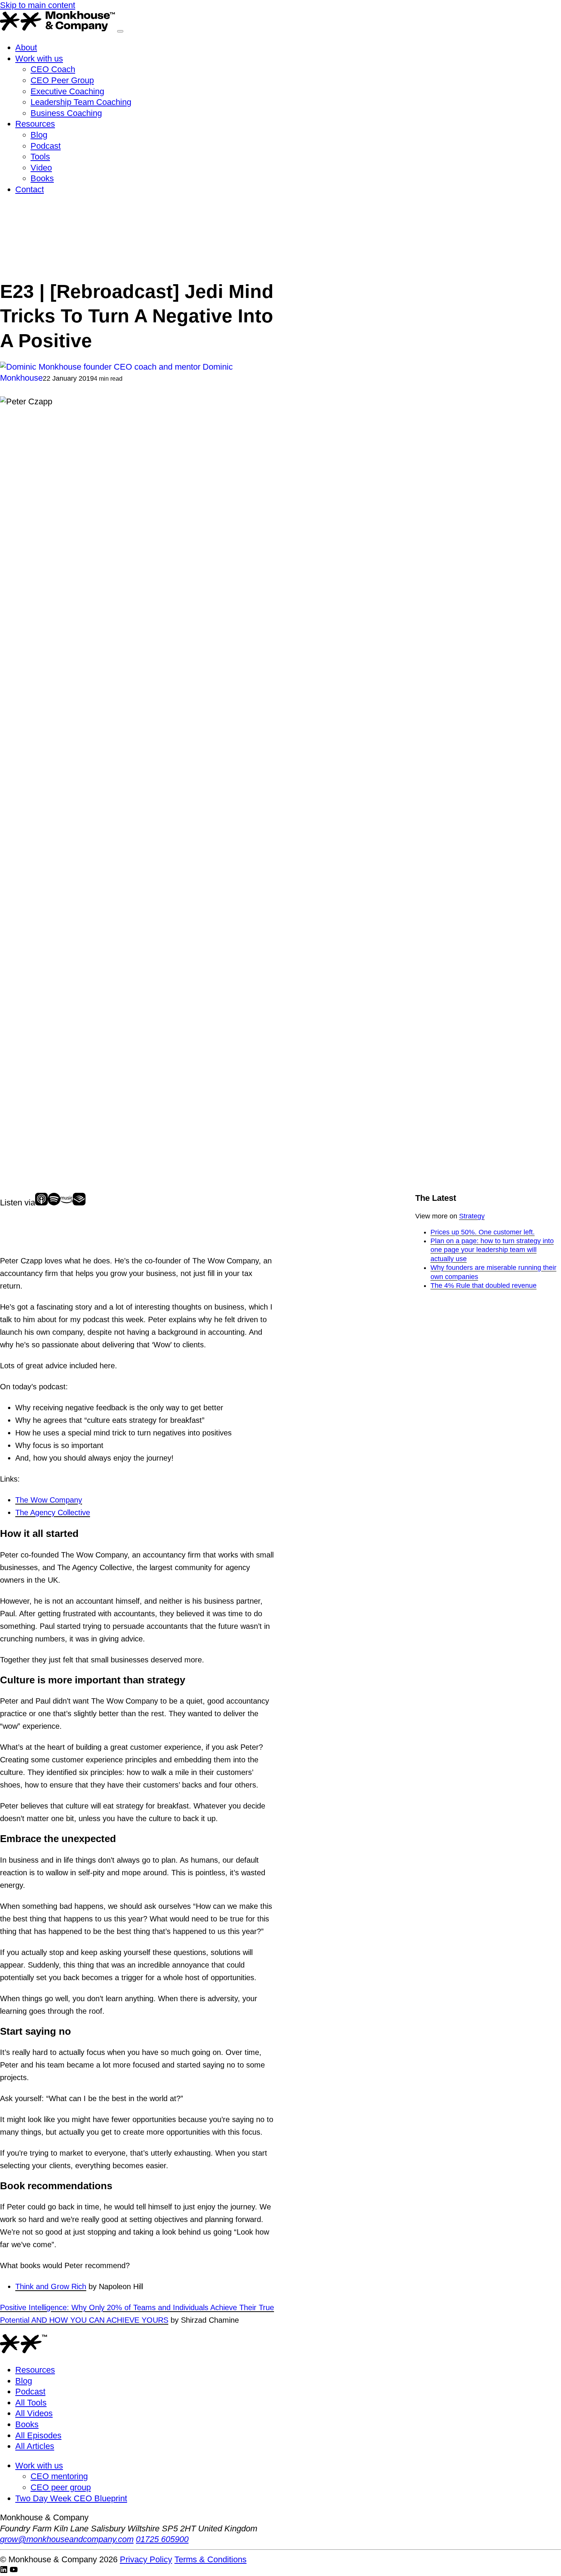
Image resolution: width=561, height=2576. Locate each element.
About (26, 47)
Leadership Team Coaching (81, 102)
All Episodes (38, 2435)
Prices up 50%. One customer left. (483, 1232)
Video (41, 168)
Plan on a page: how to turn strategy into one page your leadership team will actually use (492, 1250)
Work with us (39, 59)
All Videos (34, 2413)
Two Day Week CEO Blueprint (71, 2498)
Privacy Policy (146, 2559)
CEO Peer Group (62, 80)
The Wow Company (49, 1500)
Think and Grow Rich (51, 2286)
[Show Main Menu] (120, 31)
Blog (39, 135)
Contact (30, 189)
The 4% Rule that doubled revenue (484, 1286)
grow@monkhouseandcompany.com (67, 2539)
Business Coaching (66, 113)
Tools (40, 157)
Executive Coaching (67, 91)
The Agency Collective (53, 1512)
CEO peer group (61, 2487)
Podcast (46, 146)
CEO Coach (53, 69)
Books (42, 178)
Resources (35, 124)
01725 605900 (162, 2539)
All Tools (31, 2403)
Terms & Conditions (210, 2559)
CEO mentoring (59, 2476)
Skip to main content (38, 5)
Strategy (472, 1216)
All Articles (35, 2446)
